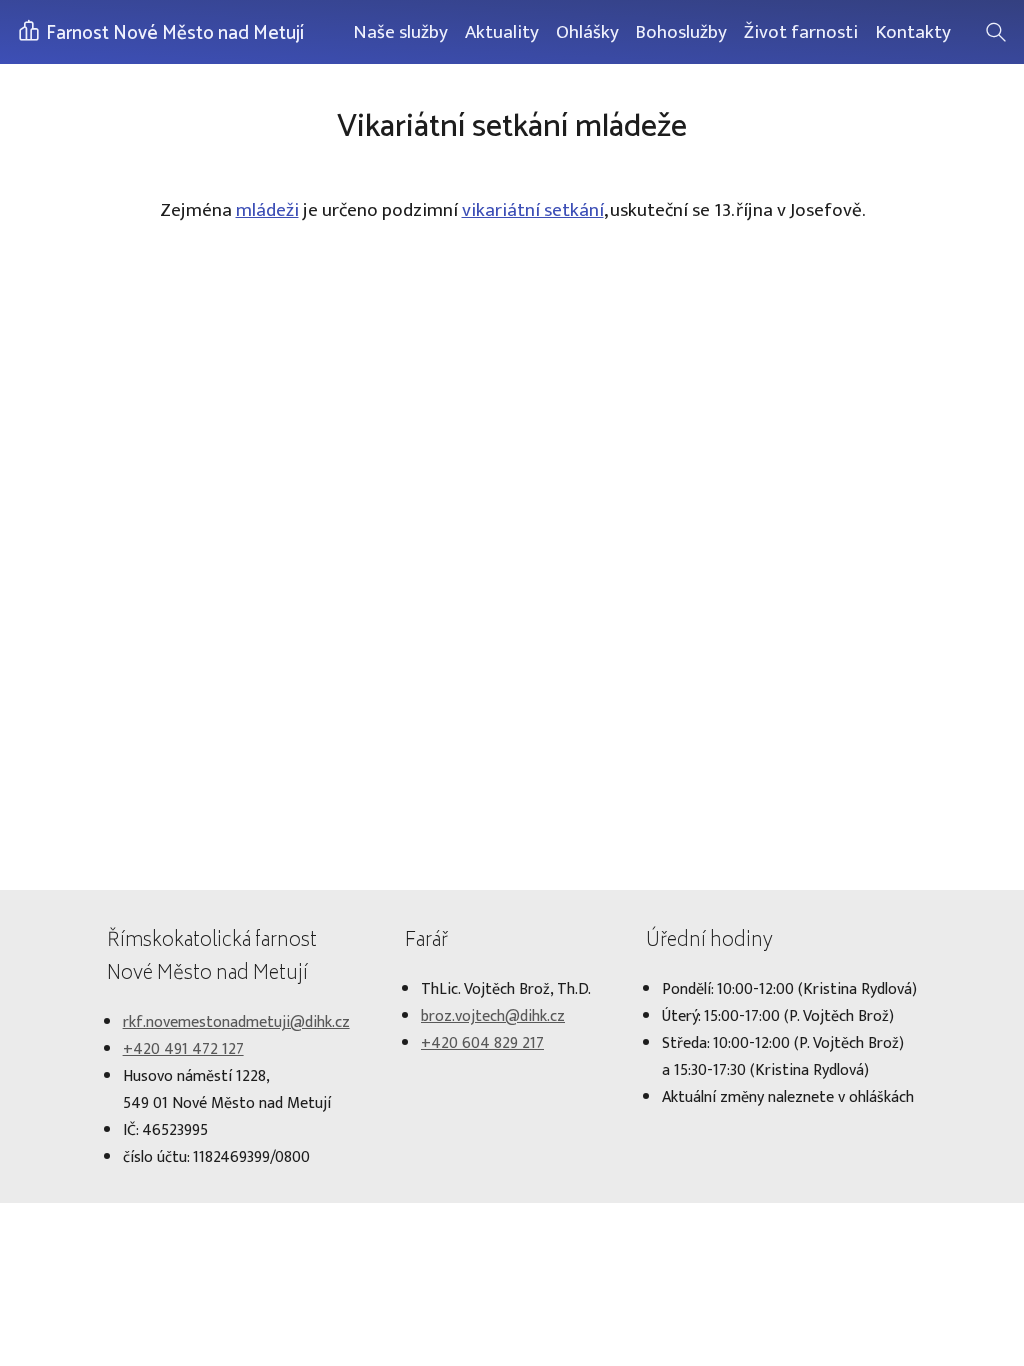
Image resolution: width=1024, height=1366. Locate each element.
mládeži (267, 210)
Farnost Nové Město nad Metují (173, 33)
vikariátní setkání (533, 210)
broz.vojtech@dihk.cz (493, 1016)
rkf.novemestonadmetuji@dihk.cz (236, 1022)
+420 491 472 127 (183, 1049)
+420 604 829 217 (482, 1043)
